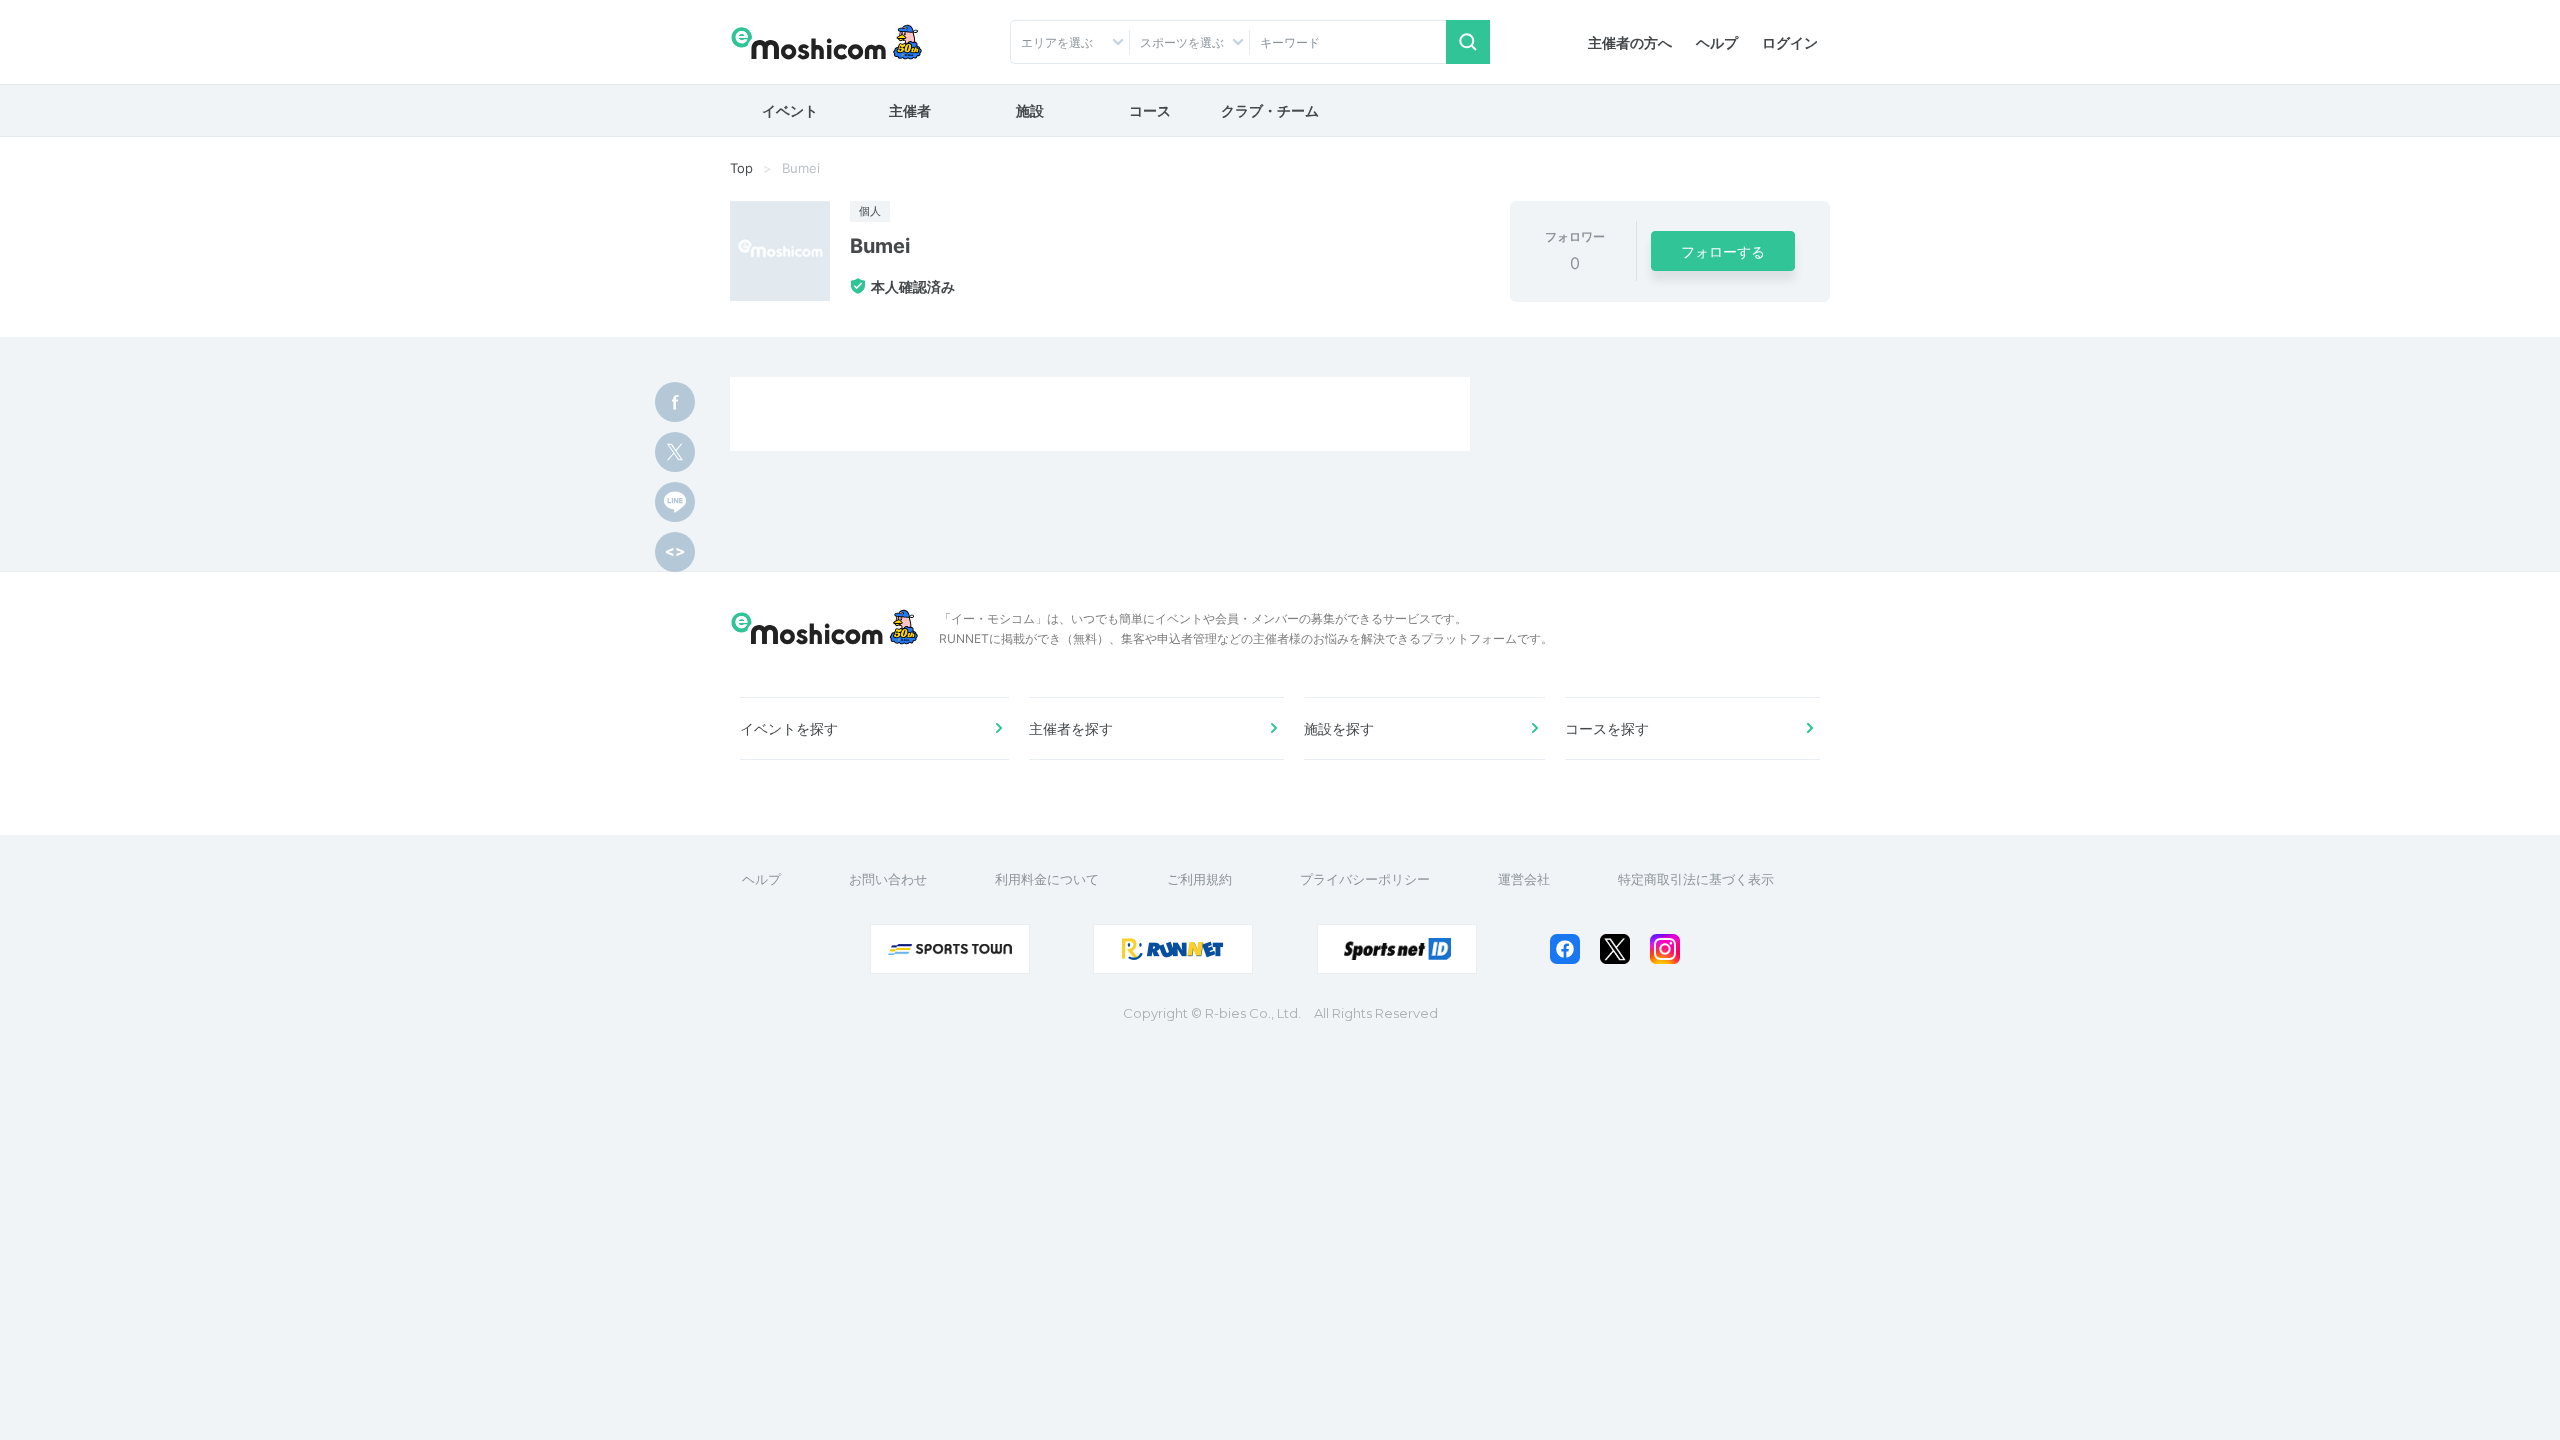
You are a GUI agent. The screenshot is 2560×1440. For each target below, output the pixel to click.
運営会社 (1524, 879)
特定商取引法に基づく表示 (1696, 879)
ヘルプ (1717, 42)
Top (741, 168)
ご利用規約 (1199, 879)
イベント (790, 110)
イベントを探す (789, 728)
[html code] (675, 552)
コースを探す (1607, 728)
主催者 (910, 110)
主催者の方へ (1630, 42)
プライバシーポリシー (1365, 879)
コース (1150, 110)
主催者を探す (1071, 728)
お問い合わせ (888, 879)
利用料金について (1047, 879)
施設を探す (1339, 728)
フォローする (1723, 251)
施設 (1030, 110)
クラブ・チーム (1270, 110)
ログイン (1790, 42)
